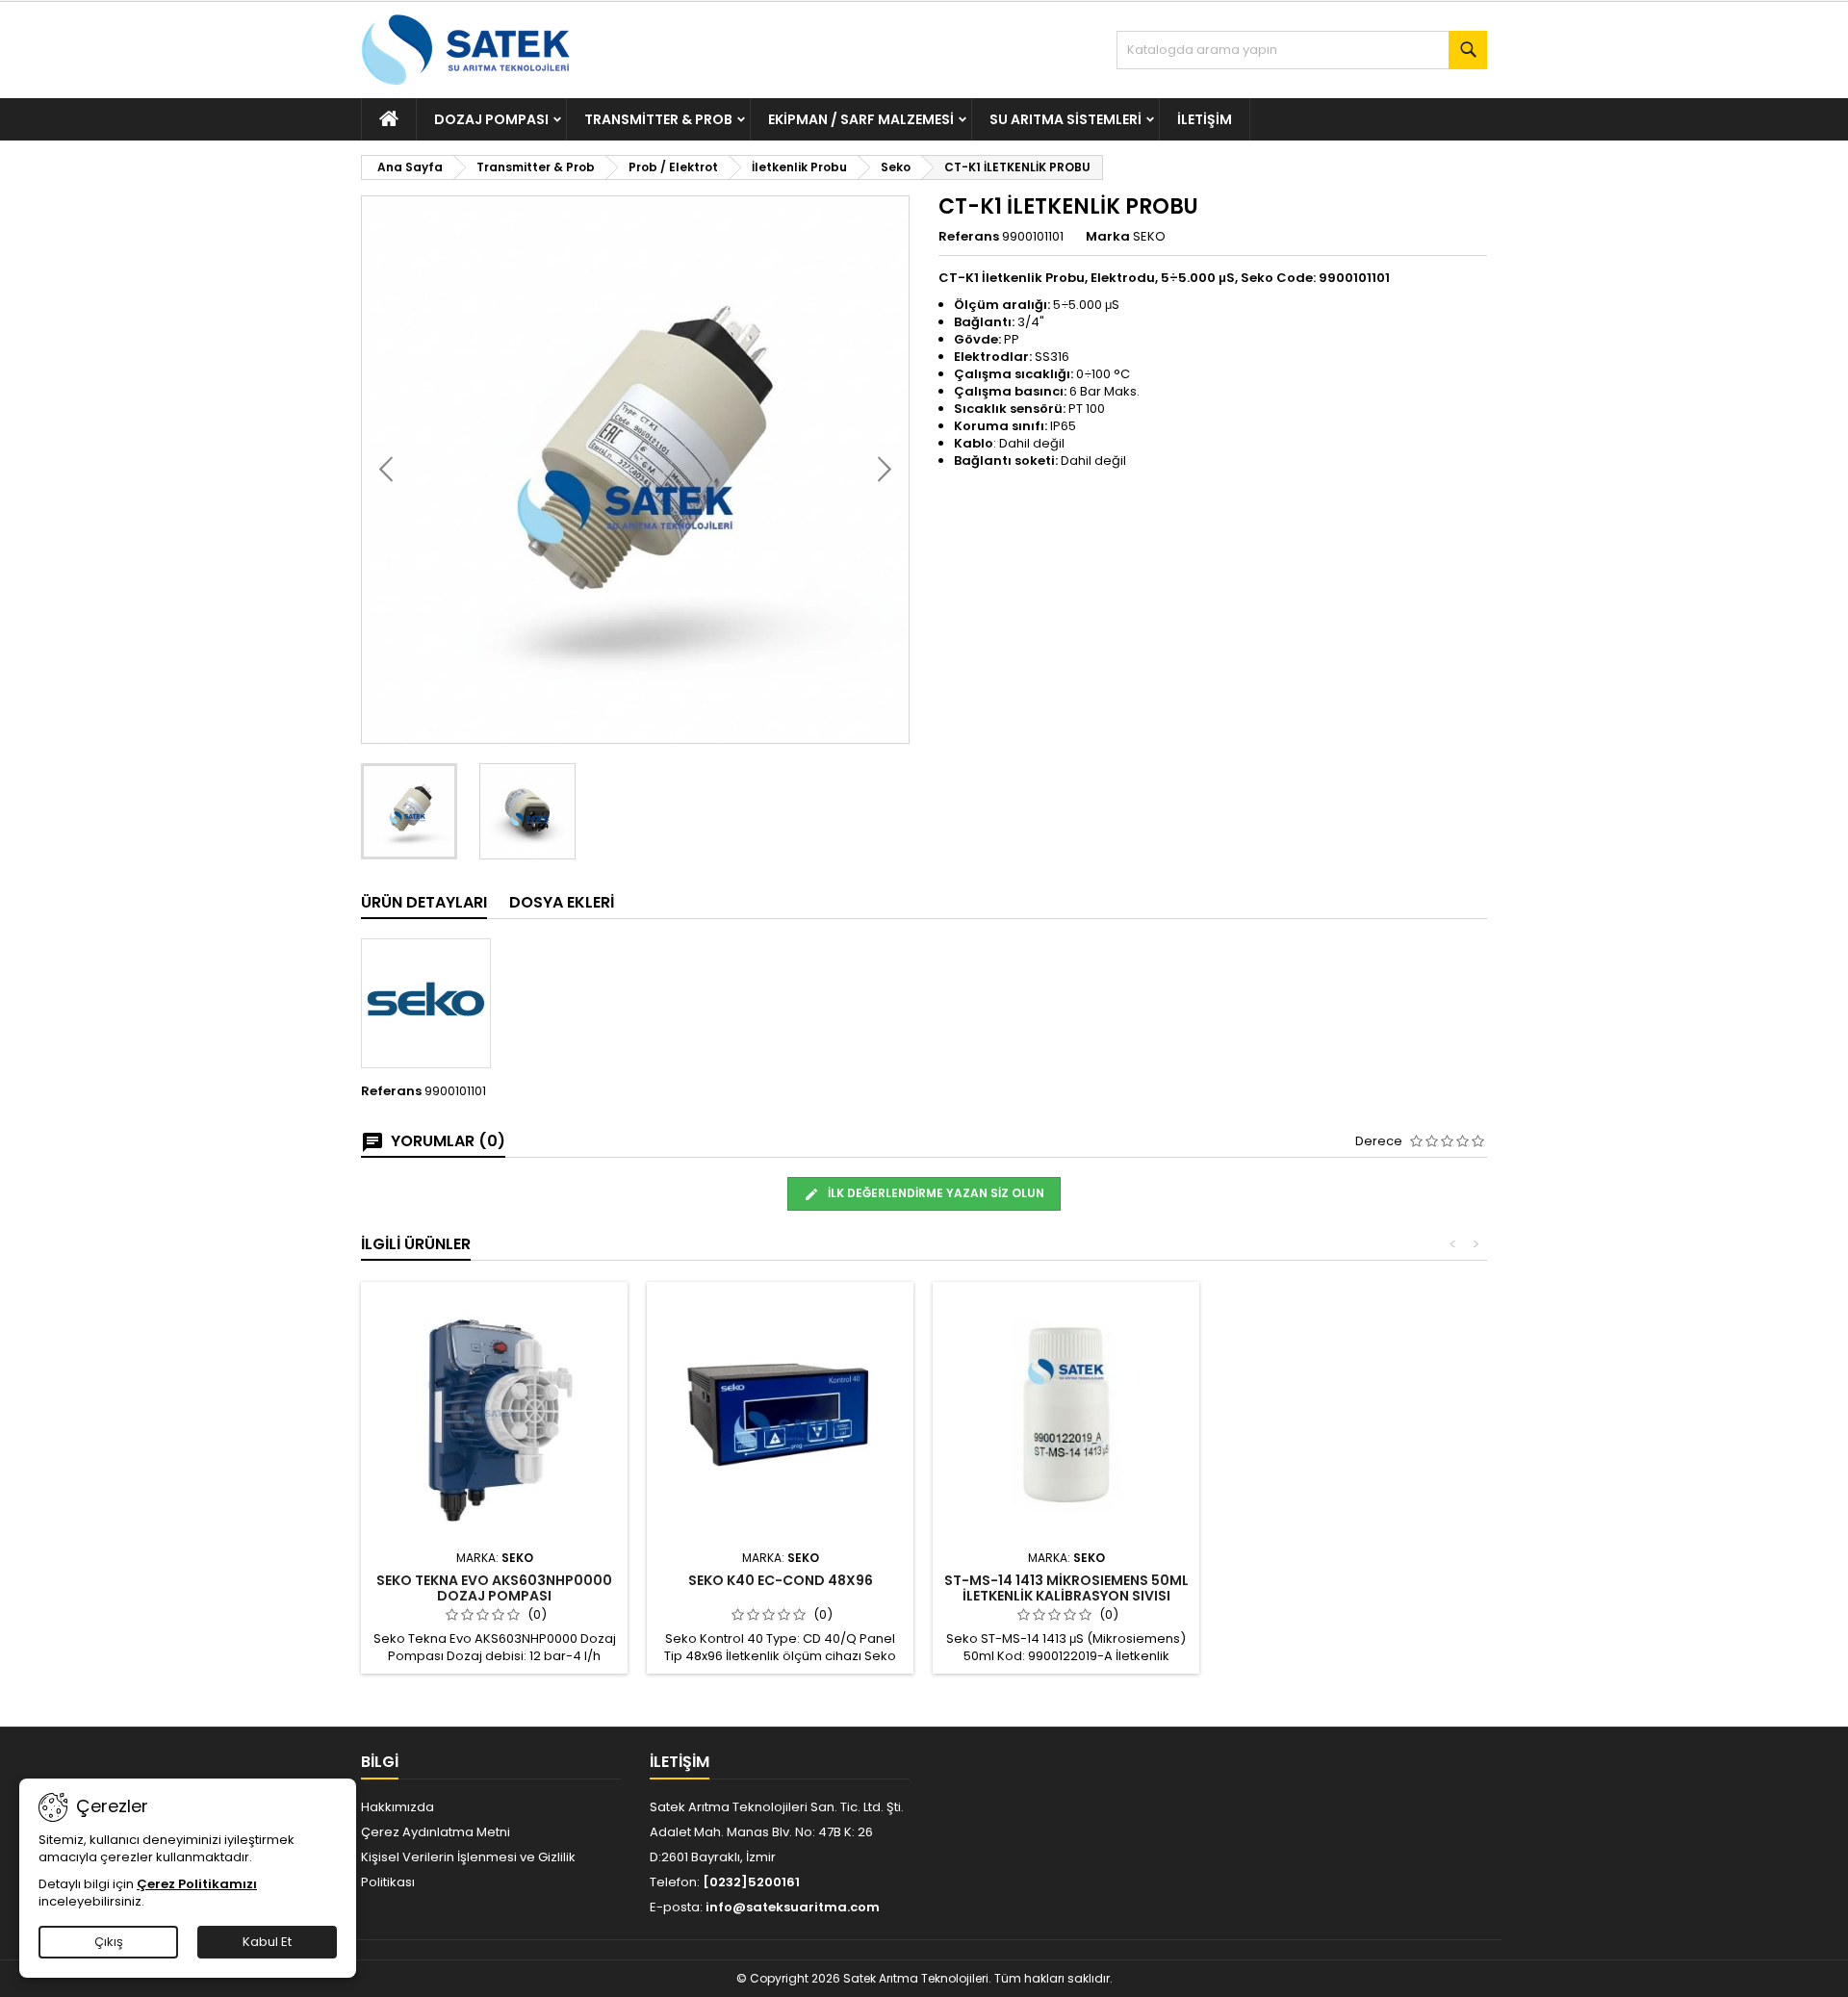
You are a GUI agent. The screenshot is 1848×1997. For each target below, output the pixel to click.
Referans (969, 237)
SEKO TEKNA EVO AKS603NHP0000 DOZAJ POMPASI (494, 1588)
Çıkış (109, 1942)
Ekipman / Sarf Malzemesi (861, 119)
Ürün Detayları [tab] (424, 902)
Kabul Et (267, 1942)
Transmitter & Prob (658, 119)
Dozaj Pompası (491, 119)
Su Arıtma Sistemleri (1065, 119)
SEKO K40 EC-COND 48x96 (781, 1580)
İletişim (1205, 119)
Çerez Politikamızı (197, 1884)
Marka (1108, 237)
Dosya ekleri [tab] (562, 902)
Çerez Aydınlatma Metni (436, 1832)
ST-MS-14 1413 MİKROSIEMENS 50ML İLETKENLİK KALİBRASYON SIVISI (1066, 1588)
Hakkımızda (398, 1807)
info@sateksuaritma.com (793, 1907)
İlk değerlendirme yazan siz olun (935, 1193)
